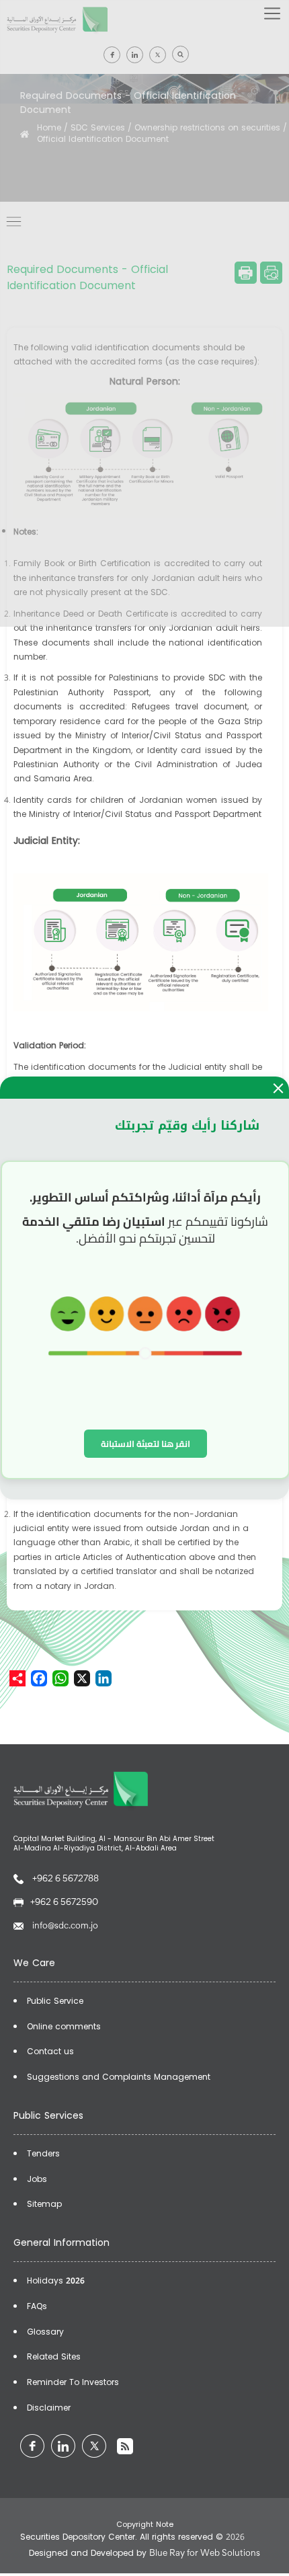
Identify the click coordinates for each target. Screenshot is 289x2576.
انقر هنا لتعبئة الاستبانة (146, 1444)
